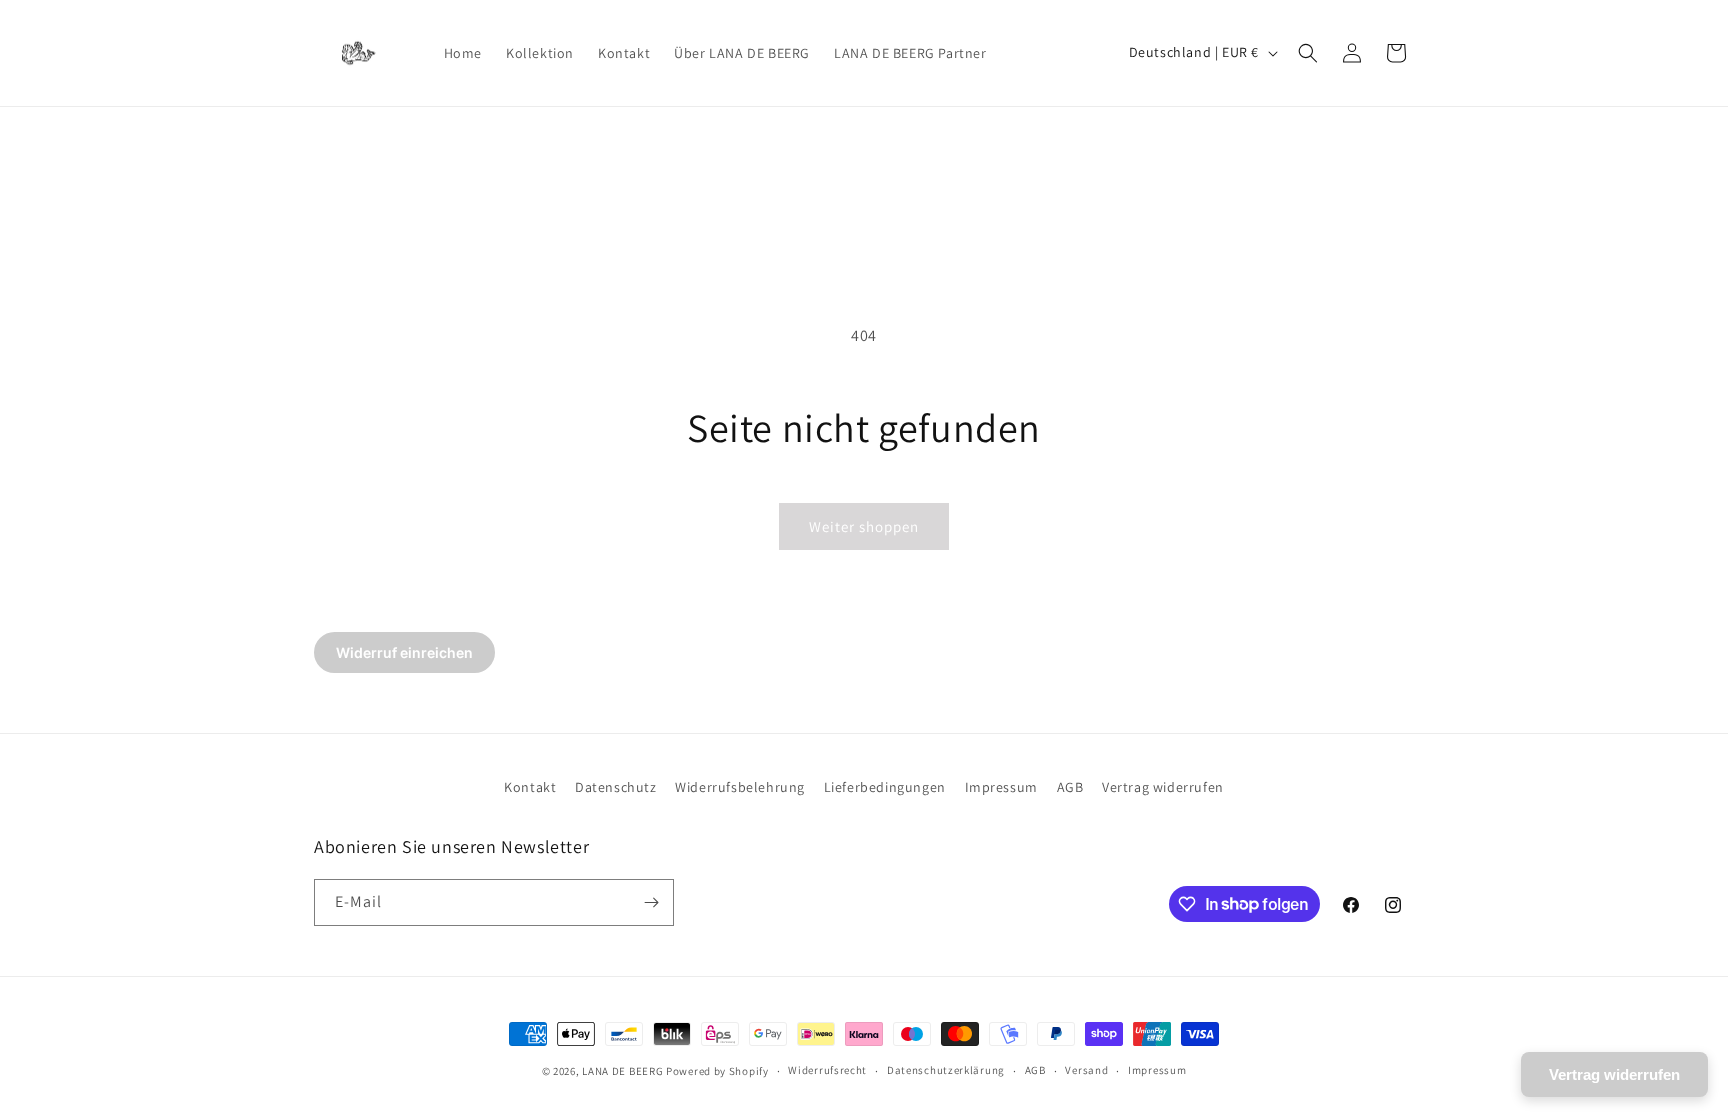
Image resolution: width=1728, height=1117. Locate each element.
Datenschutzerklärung (946, 1070)
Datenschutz (616, 787)
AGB (1070, 787)
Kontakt (530, 787)
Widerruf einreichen (404, 652)
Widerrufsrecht (827, 1070)
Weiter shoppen (864, 526)
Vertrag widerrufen (1163, 787)
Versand (1086, 1070)
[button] (1308, 53)
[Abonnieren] (651, 902)
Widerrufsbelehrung (740, 787)
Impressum (1001, 787)
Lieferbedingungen (885, 787)
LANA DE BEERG (622, 1071)
